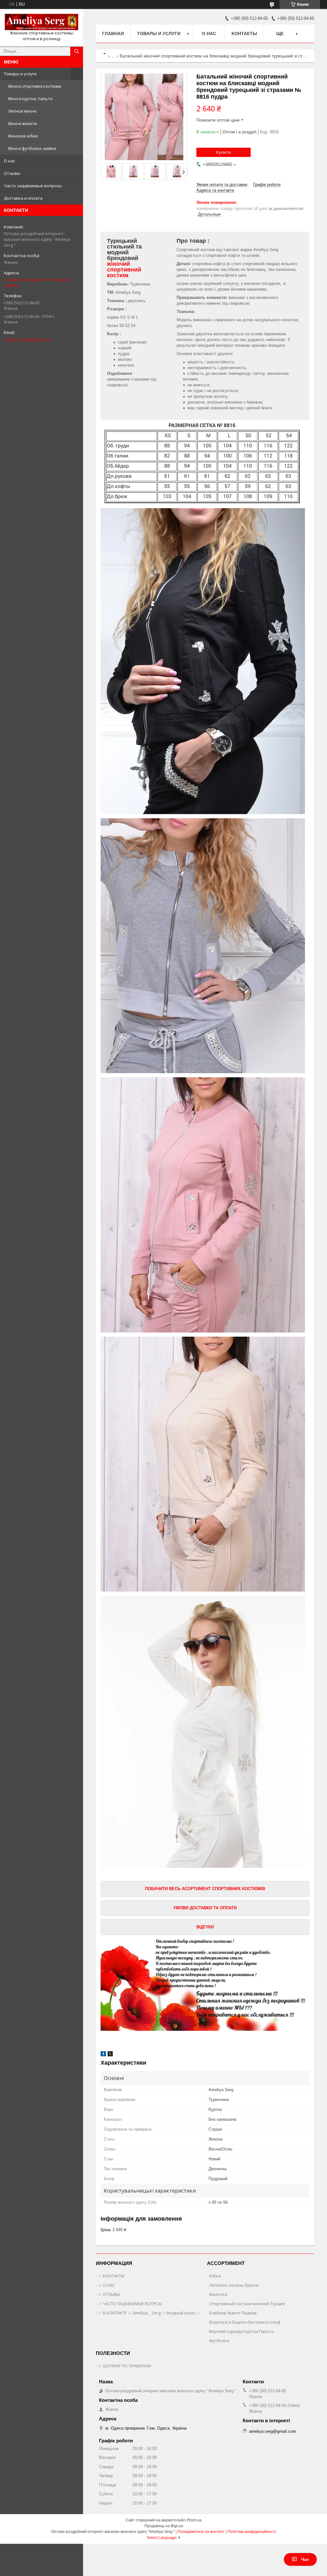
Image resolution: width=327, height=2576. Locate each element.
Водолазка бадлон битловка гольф (245, 2322)
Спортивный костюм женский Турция (247, 2304)
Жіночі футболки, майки (32, 148)
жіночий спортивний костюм (124, 270)
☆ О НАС (106, 2285)
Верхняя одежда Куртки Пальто (242, 2331)
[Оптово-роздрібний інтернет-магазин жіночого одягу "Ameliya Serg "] (42, 22)
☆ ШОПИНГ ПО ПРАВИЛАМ (125, 2366)
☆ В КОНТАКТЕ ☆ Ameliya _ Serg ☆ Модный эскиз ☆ (149, 2313)
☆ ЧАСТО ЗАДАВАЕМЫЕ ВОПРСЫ (130, 2304)
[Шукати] (77, 51)
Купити (224, 152)
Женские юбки (23, 136)
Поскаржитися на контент (201, 2532)
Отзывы (12, 173)
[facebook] (103, 2055)
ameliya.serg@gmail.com (28, 339)
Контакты (244, 33)
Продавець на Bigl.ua (164, 2526)
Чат (305, 2559)
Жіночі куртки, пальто (30, 99)
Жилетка (218, 2294)
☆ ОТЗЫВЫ (109, 2294)
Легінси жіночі (22, 111)
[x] (110, 2055)
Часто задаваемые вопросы (33, 186)
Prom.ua (194, 2520)
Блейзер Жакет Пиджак (233, 2313)
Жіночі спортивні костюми (35, 86)
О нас (9, 161)
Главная (113, 33)
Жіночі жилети (23, 123)
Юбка (215, 2276)
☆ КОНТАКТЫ (111, 2276)
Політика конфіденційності (252, 2532)
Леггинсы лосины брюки (234, 2285)
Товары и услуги (20, 74)
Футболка (219, 2341)
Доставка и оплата (23, 198)
